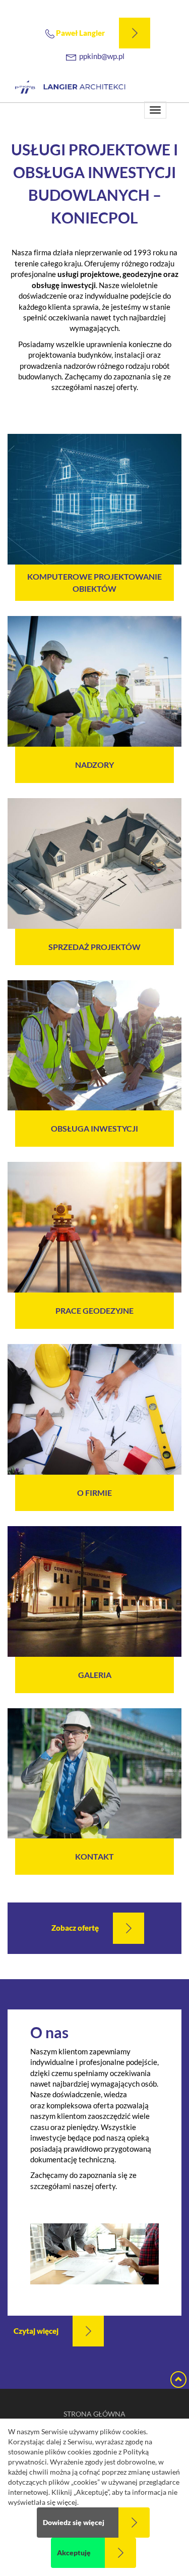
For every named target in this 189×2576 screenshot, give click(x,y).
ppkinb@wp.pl (102, 56)
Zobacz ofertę (75, 1928)
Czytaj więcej (36, 2331)
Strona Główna (94, 2414)
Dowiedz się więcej (74, 2523)
